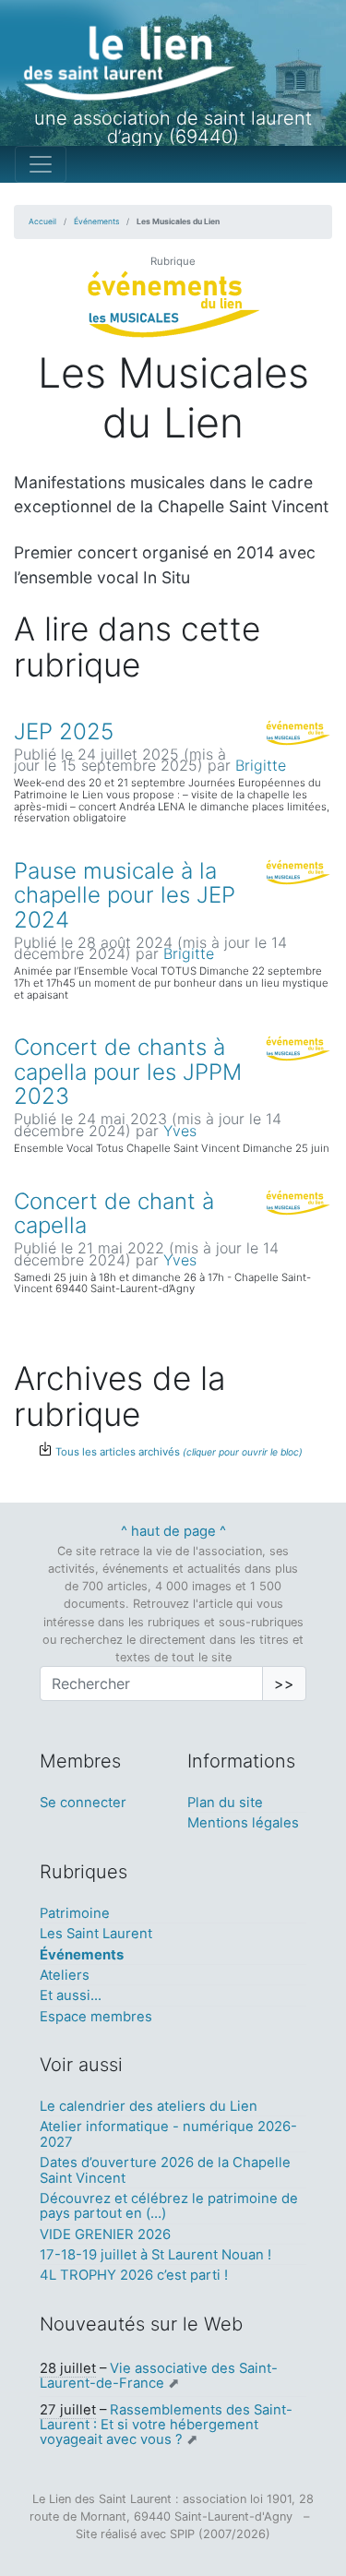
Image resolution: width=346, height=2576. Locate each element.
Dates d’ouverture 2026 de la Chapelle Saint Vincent (165, 2170)
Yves (180, 1131)
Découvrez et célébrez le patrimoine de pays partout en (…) (169, 2206)
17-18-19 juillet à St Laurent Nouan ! (155, 2255)
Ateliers (65, 1975)
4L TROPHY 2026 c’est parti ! (134, 2275)
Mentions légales (243, 1823)
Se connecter (83, 1803)
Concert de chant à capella (114, 1213)
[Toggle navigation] (41, 164)
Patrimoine (75, 1913)
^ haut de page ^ (173, 1531)
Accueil (42, 222)
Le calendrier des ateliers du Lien (149, 2106)
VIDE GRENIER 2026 (105, 2235)
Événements (96, 222)
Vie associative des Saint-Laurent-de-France (159, 2376)
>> (284, 1683)
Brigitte (261, 765)
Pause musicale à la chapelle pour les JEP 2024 (125, 895)
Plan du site (225, 1803)
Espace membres (96, 2017)
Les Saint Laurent (96, 1934)
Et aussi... (71, 1995)
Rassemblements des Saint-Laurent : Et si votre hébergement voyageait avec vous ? (166, 2425)
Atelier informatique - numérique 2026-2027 (168, 2134)
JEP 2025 (64, 731)
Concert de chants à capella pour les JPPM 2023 (128, 1072)
